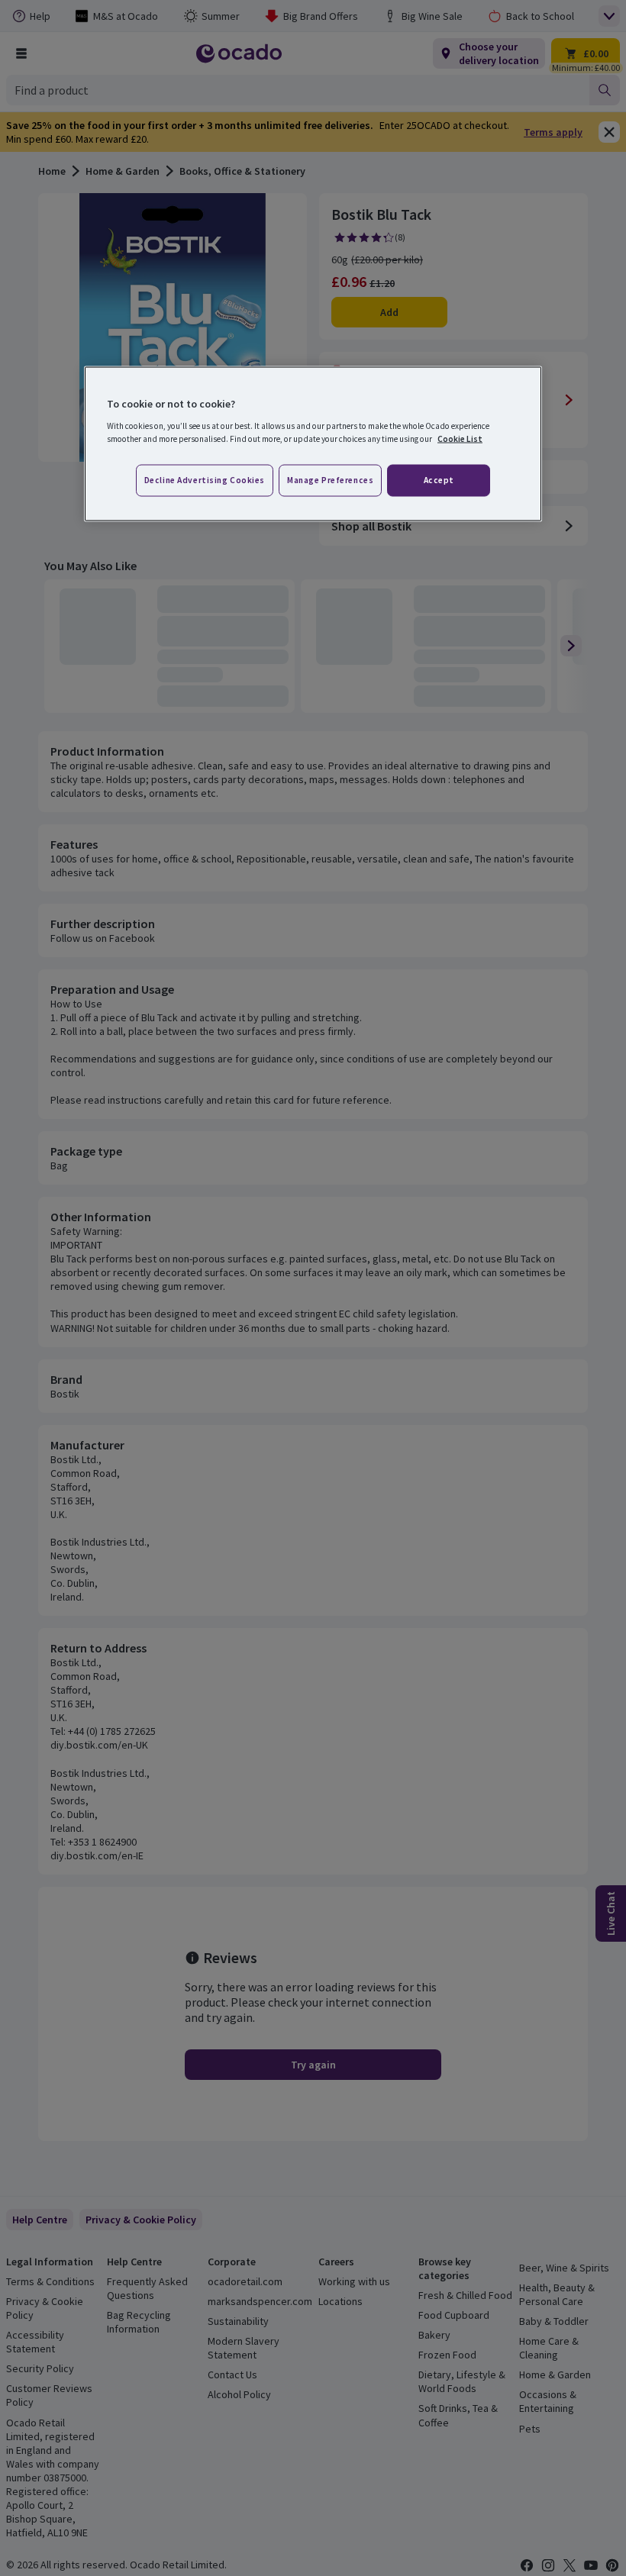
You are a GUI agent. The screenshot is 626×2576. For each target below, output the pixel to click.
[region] (313, 444)
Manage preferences (330, 479)
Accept (439, 479)
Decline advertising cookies (205, 479)
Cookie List (460, 438)
